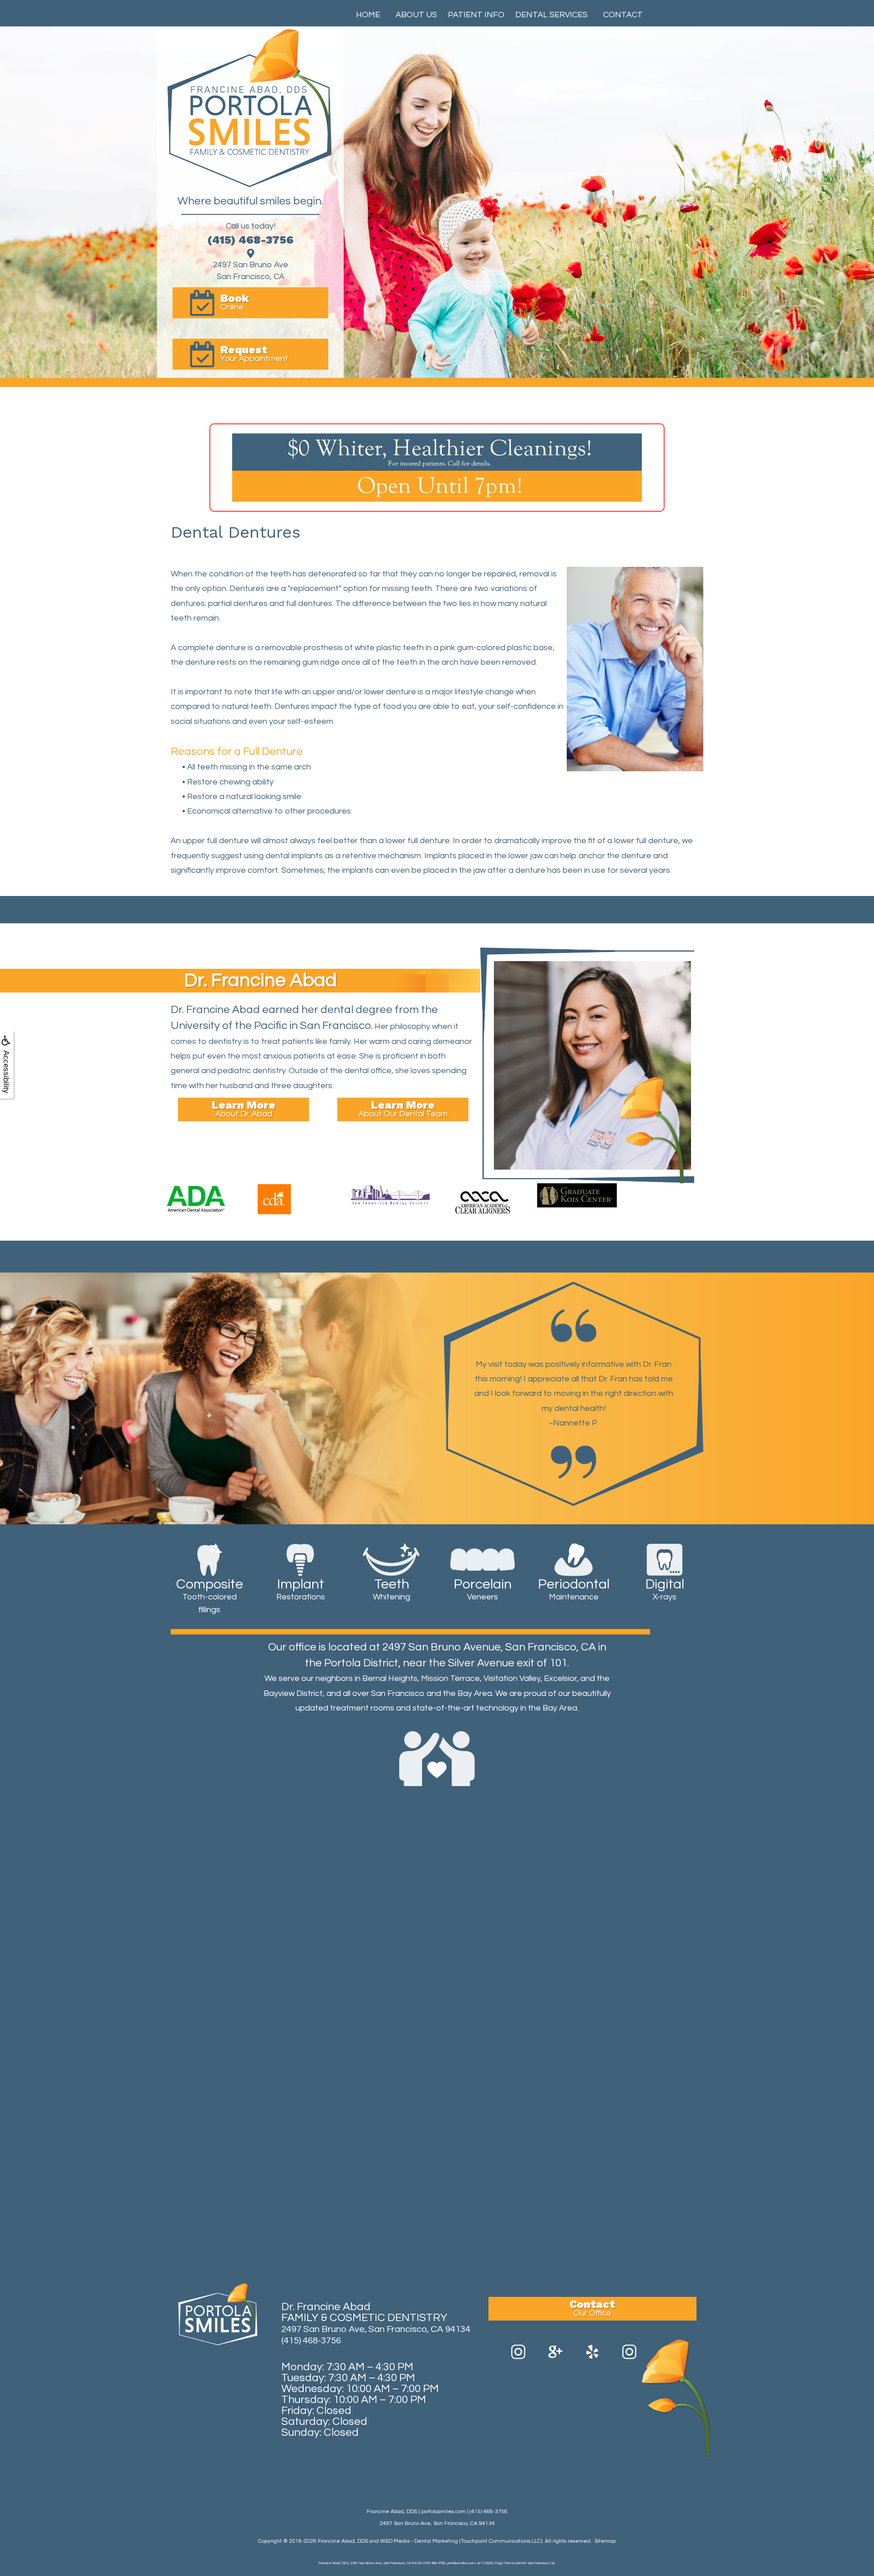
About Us (416, 15)
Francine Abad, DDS (343, 2541)
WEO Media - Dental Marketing (419, 2541)
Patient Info (476, 15)
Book (235, 302)
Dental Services (551, 15)
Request (254, 353)
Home (368, 15)
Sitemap (605, 2541)
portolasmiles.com (443, 2512)
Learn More (244, 1108)
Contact (623, 15)
